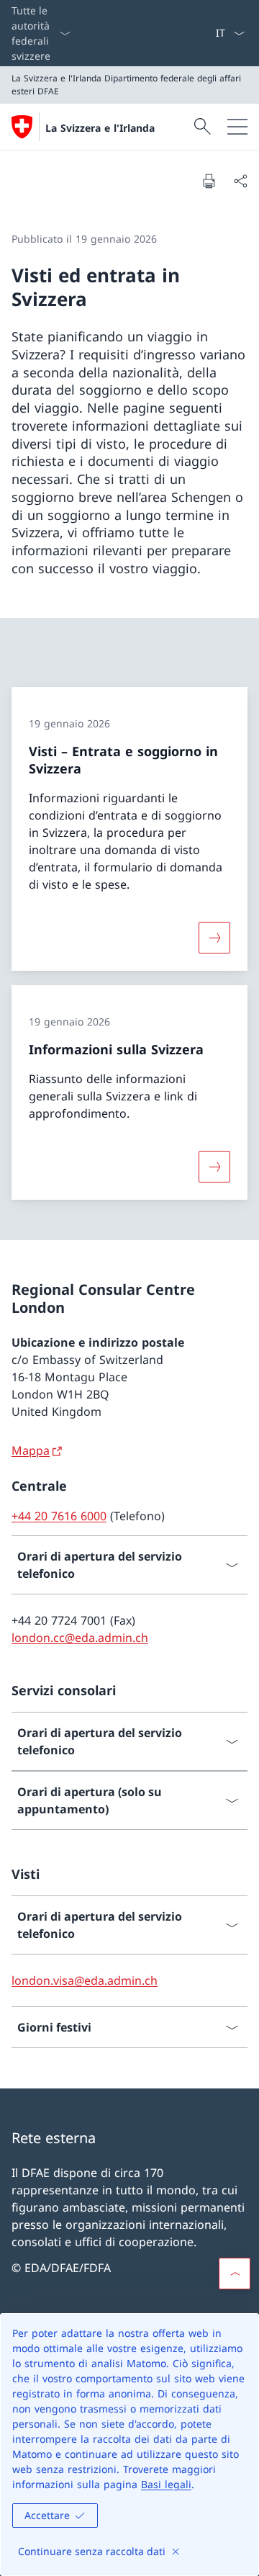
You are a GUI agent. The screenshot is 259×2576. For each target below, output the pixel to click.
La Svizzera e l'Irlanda (100, 128)
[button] (235, 2274)
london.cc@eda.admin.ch (80, 1638)
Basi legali (166, 2484)
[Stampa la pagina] (209, 181)
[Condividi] (240, 181)
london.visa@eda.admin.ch (85, 1980)
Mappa (31, 1450)
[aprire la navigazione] (237, 127)
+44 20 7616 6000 (59, 1516)
